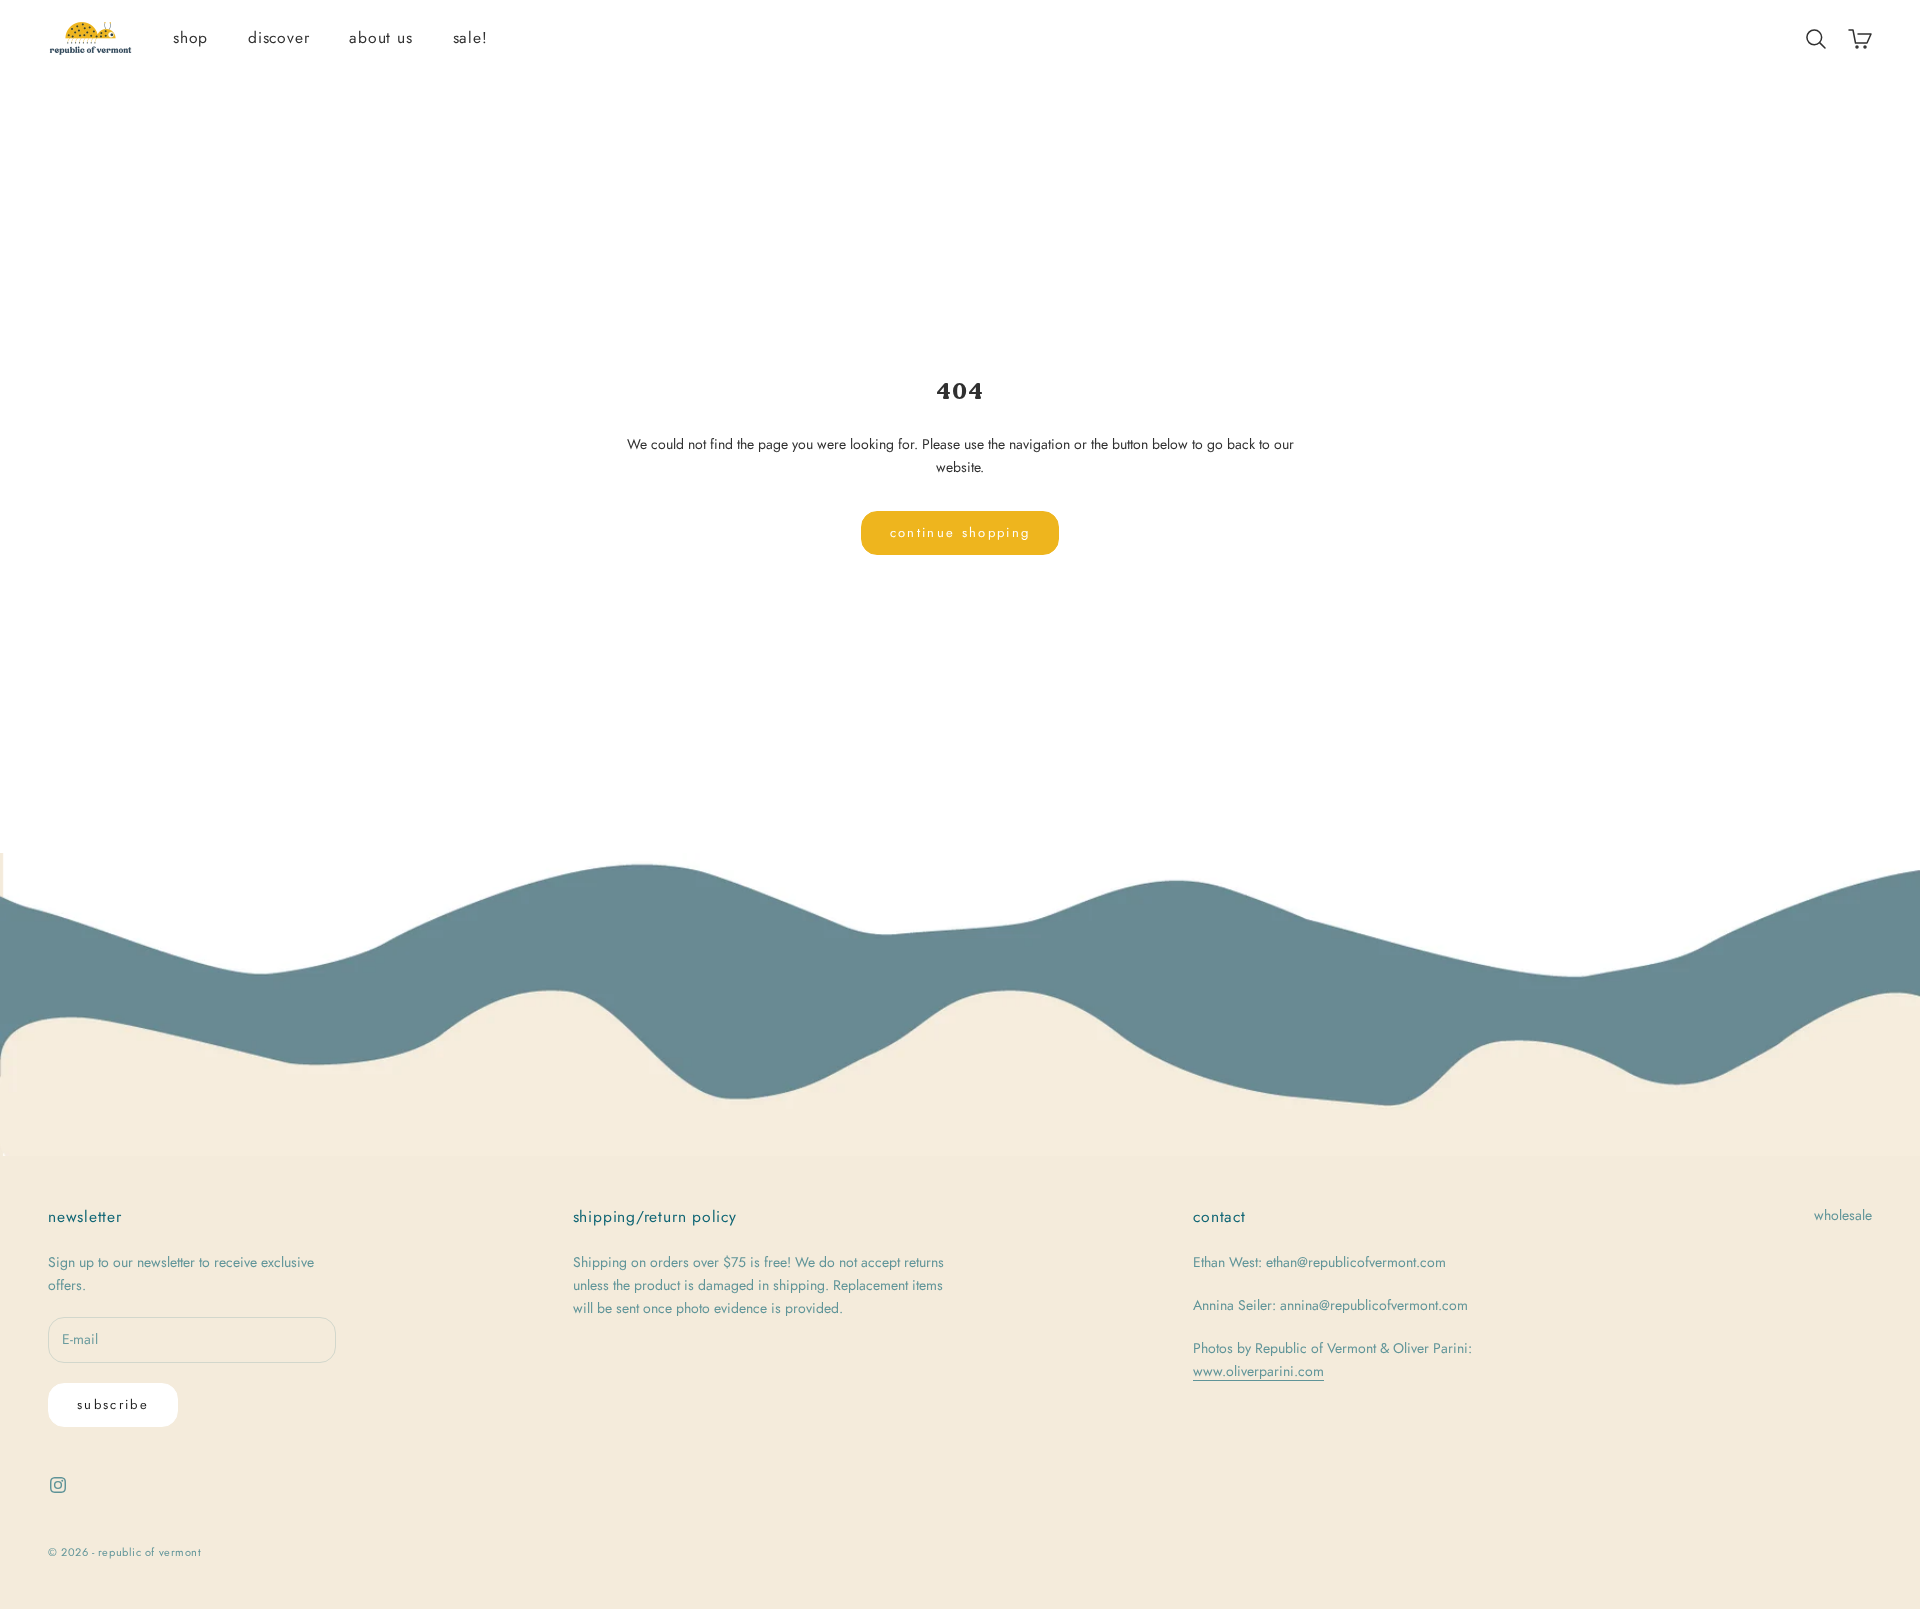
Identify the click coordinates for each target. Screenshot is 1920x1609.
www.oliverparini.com (1258, 1371)
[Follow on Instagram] (58, 1485)
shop (190, 37)
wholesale (1843, 1215)
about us (380, 37)
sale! (470, 37)
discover (278, 37)
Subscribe (113, 1404)
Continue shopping (960, 532)
